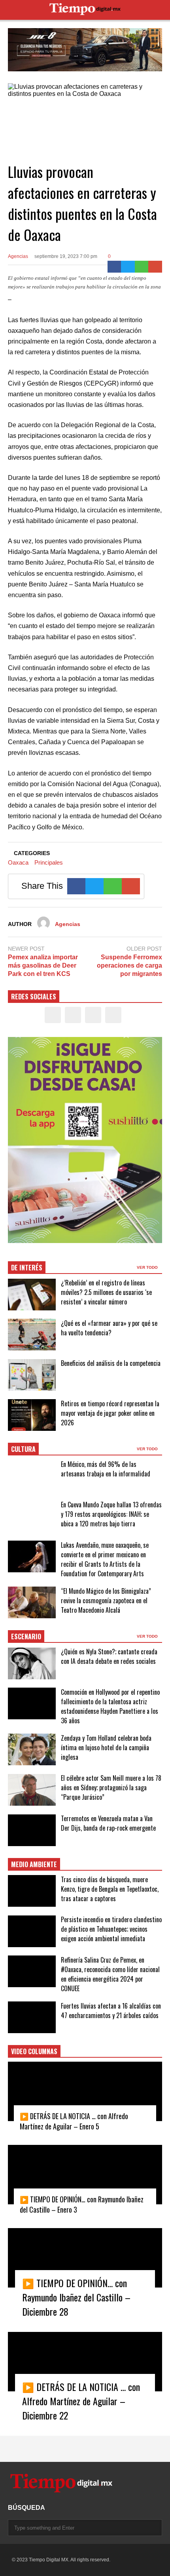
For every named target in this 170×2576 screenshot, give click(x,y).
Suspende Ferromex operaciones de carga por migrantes (129, 965)
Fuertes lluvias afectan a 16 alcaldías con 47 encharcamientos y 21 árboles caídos (111, 2011)
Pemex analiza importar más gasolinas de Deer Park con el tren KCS (43, 965)
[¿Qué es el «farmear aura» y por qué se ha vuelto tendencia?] (32, 1335)
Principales (49, 862)
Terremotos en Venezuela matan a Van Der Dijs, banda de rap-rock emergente (108, 1823)
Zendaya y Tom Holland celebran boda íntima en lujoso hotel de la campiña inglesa (106, 1747)
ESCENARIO (26, 1636)
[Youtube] (113, 1015)
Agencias (18, 256)
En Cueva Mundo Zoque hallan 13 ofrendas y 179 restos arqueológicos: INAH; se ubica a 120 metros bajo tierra (111, 1514)
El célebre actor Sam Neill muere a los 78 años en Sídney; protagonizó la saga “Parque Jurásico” (111, 1787)
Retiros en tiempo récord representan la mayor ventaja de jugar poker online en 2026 (110, 1413)
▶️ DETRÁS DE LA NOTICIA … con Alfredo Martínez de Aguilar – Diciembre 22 (81, 2401)
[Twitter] (128, 267)
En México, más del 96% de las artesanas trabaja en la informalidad (106, 1469)
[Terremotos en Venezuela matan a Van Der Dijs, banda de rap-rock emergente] (32, 1830)
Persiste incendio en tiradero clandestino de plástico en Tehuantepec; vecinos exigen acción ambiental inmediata (111, 1929)
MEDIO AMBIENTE (34, 1864)
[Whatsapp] (142, 267)
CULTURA (23, 1449)
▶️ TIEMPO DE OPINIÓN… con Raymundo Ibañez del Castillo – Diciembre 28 (76, 2297)
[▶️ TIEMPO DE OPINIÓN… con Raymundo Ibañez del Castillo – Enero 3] (85, 2175)
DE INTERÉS (27, 1268)
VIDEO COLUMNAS (34, 2051)
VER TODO (148, 1267)
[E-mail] (155, 267)
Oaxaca (18, 862)
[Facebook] (114, 267)
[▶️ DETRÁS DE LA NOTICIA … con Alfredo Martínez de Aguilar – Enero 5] (85, 2091)
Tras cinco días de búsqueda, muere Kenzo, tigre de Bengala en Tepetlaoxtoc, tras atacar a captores (110, 1889)
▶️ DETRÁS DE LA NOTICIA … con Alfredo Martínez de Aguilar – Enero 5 (74, 2121)
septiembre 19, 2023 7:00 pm (66, 256)
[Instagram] (93, 1015)
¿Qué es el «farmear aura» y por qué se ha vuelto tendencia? (109, 1328)
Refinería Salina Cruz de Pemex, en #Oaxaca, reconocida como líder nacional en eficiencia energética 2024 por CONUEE (110, 1974)
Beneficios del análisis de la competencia (111, 1363)
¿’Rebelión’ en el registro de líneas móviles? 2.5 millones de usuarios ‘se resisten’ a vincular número (106, 1292)
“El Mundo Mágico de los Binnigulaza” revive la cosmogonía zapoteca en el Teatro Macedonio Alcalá (106, 1600)
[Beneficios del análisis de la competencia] (32, 1375)
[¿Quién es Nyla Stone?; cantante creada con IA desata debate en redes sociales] (32, 1663)
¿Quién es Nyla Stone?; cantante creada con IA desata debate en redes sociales (109, 1656)
